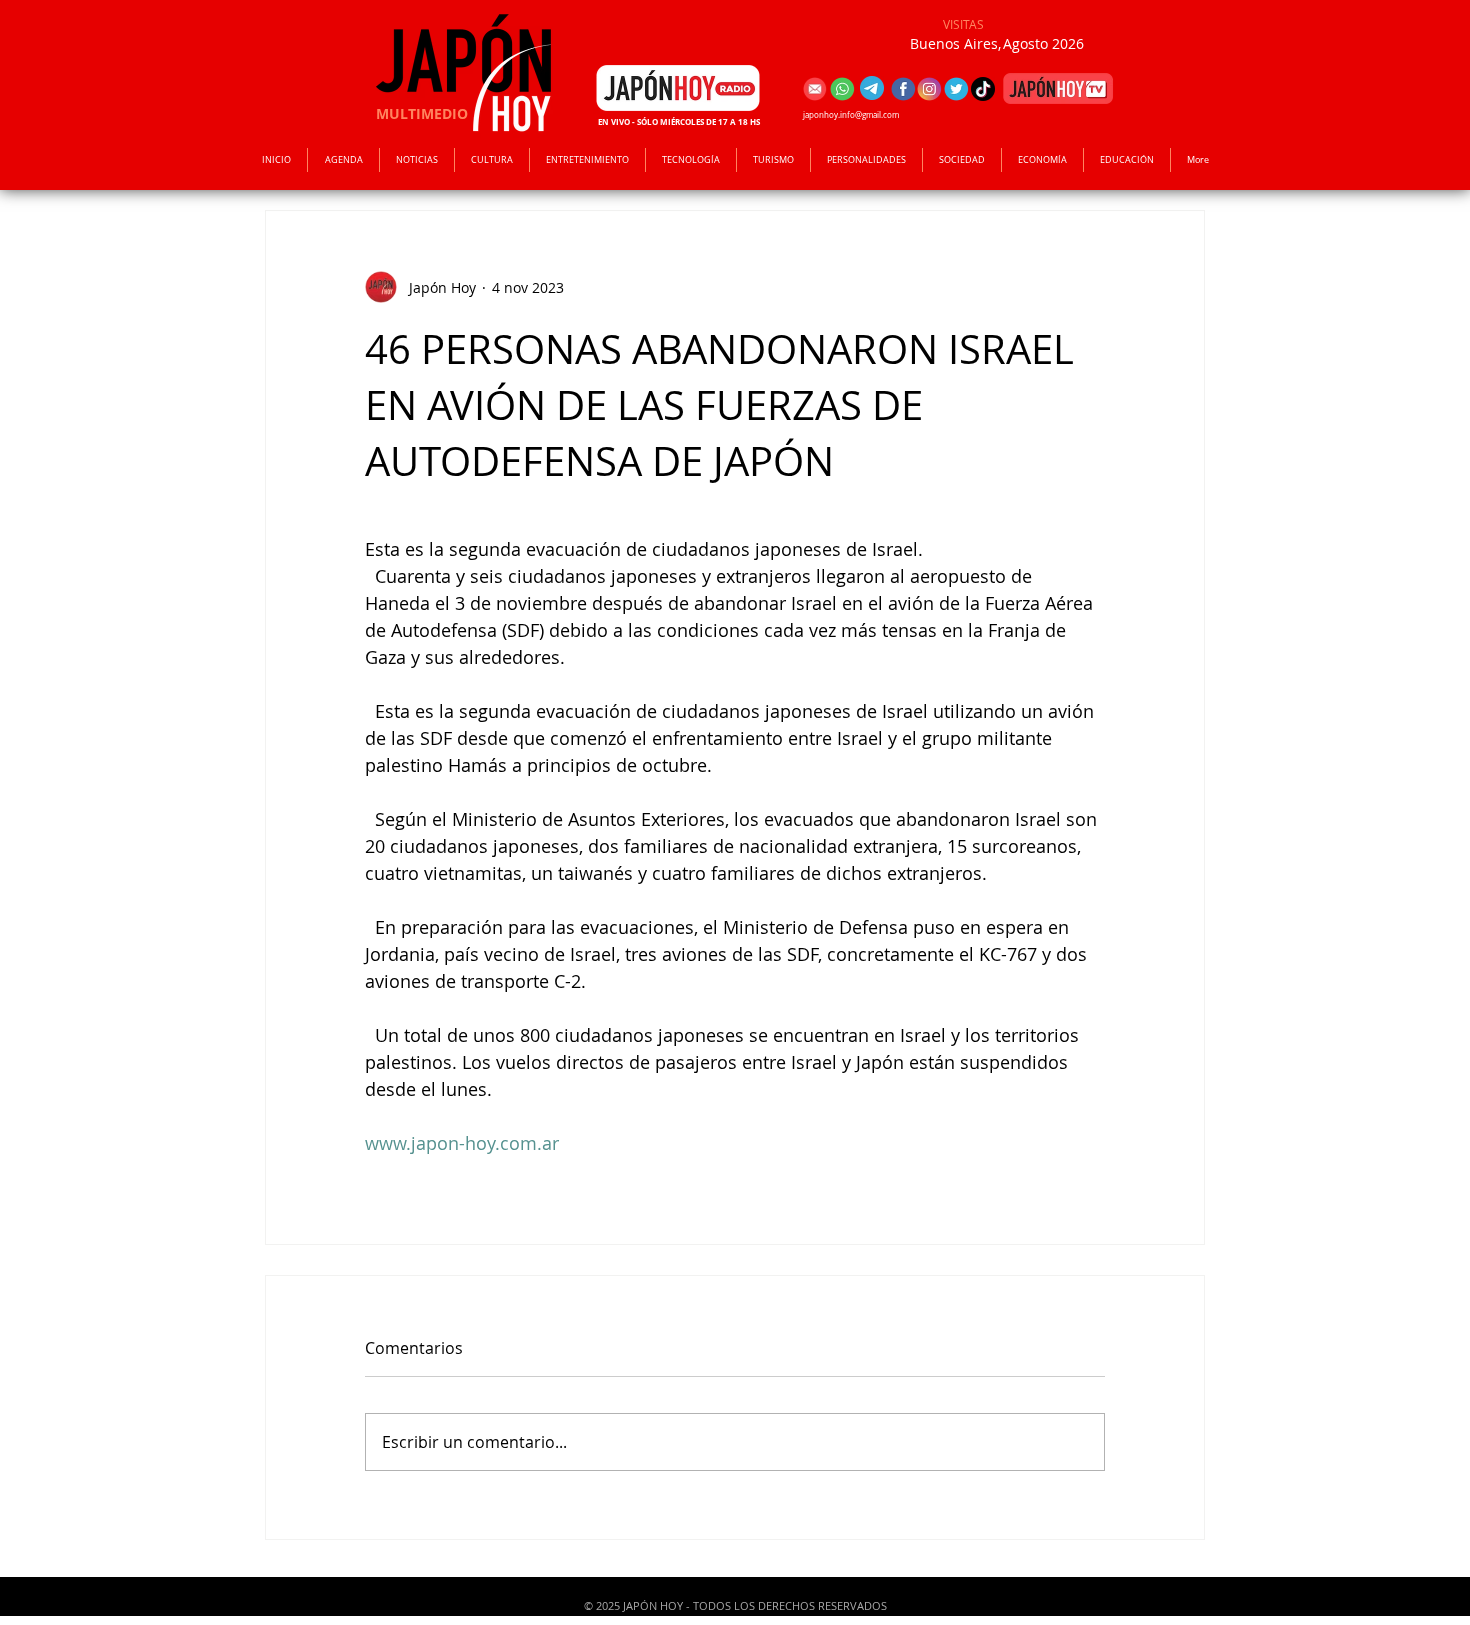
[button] (587, 160)
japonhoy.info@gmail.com (851, 115)
